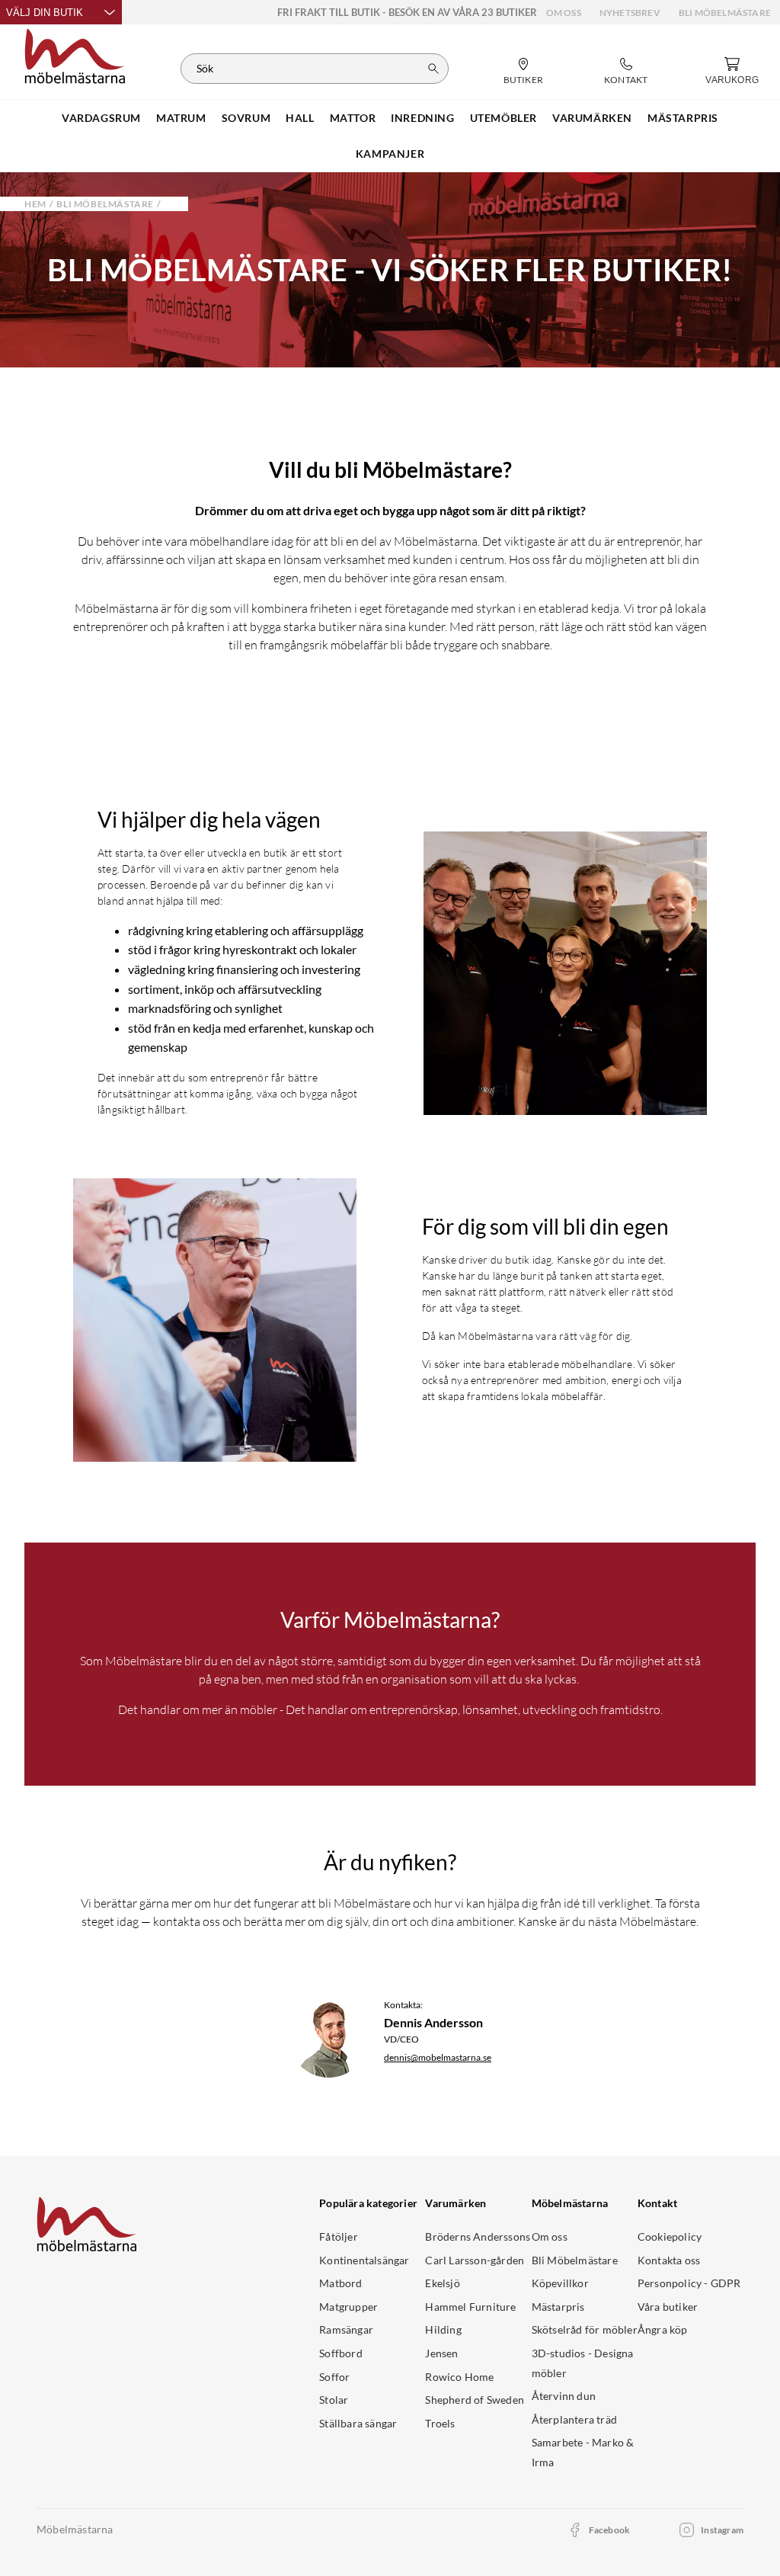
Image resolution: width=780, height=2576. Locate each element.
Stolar (334, 2400)
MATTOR (353, 118)
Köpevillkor (560, 2283)
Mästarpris (558, 2307)
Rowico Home (459, 2377)
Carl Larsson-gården (475, 2260)
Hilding (443, 2329)
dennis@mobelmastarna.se (438, 2057)
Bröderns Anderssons (478, 2236)
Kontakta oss (669, 2260)
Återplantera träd (574, 2419)
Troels (440, 2423)
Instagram (722, 2530)
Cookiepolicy (670, 2236)
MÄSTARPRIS (683, 118)
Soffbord (341, 2353)
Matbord (340, 2283)
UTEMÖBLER (503, 118)
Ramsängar (346, 2329)
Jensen (441, 2353)
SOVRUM (246, 118)
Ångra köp (663, 2329)
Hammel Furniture (470, 2307)
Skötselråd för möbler (585, 2329)
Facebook (610, 2530)
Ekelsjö (442, 2283)
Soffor (334, 2377)
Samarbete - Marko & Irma (583, 2452)
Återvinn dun (564, 2396)
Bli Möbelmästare (725, 13)
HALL (300, 118)
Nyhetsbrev (630, 13)
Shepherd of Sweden (475, 2400)
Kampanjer (390, 154)
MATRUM (181, 118)
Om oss (564, 13)
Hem (35, 204)
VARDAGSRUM (101, 118)
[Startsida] (75, 54)
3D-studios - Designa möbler (583, 2363)
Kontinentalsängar (364, 2260)
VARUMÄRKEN (592, 118)
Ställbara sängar (358, 2423)
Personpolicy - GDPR (689, 2283)
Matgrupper (348, 2307)
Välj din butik (45, 13)
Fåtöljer (339, 2236)
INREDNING (422, 118)
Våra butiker (668, 2307)
